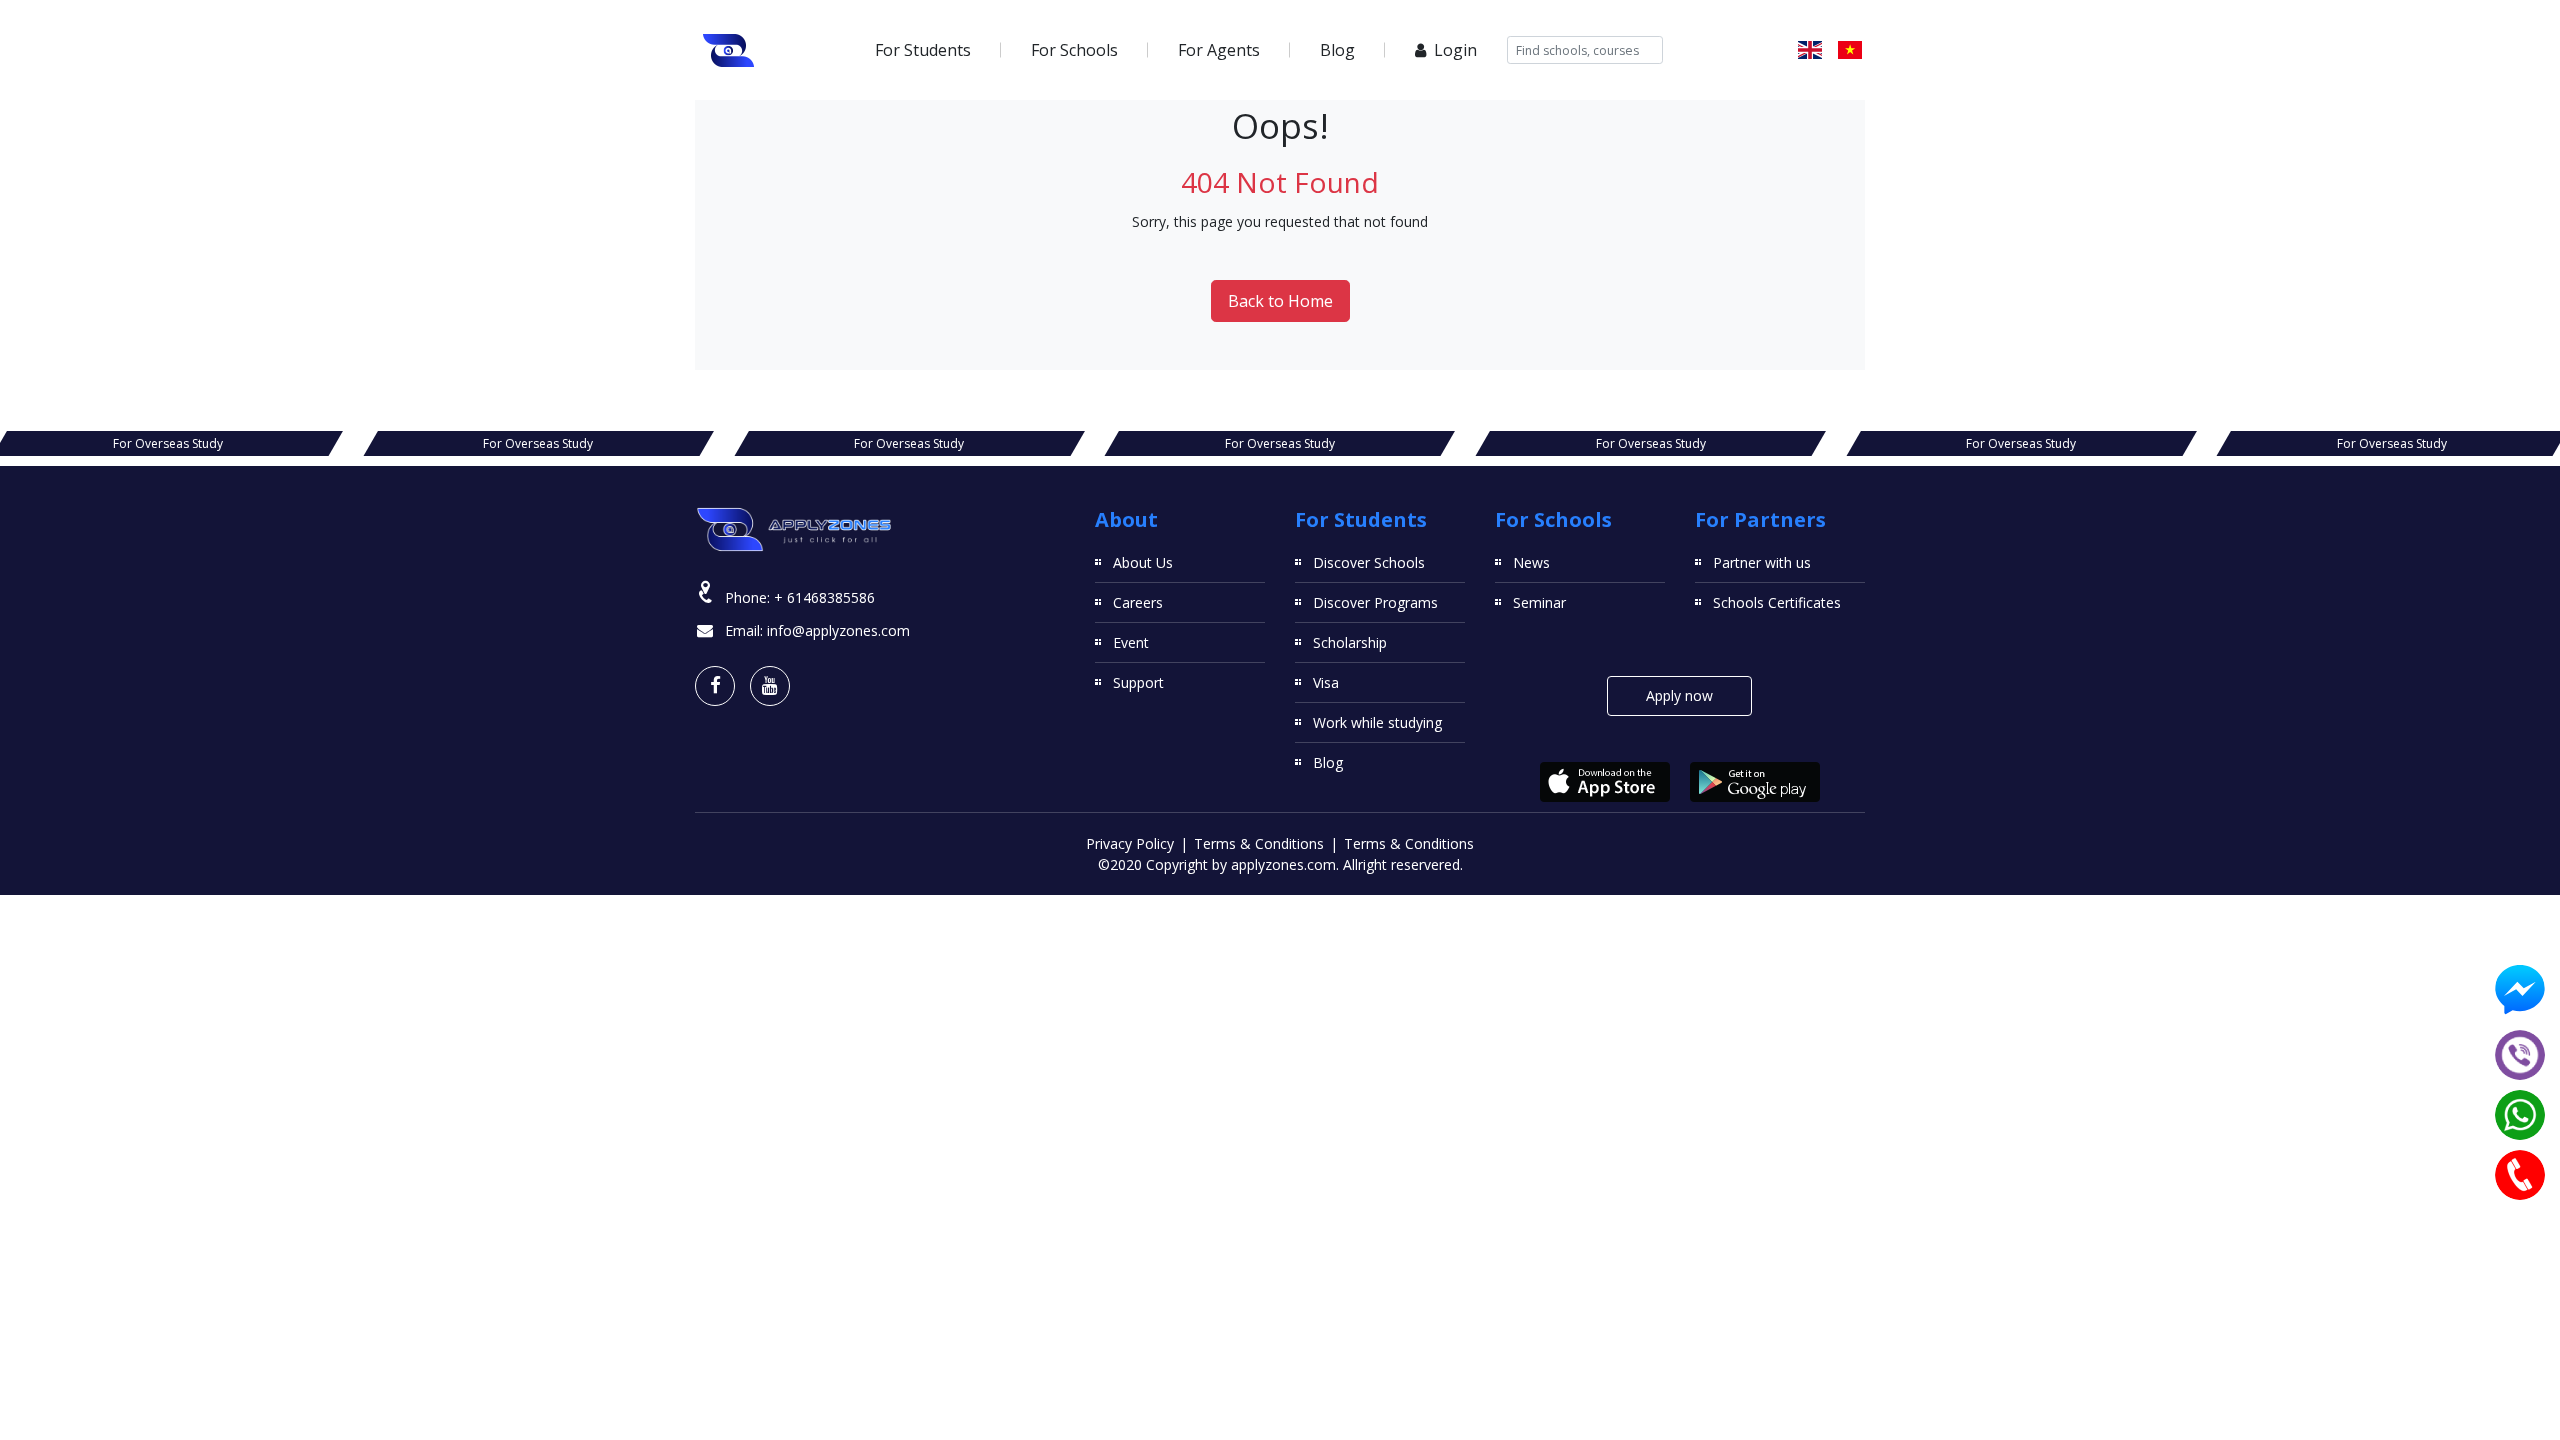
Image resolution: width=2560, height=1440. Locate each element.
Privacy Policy (1130, 843)
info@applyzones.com (838, 630)
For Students (923, 50)
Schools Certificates (1777, 602)
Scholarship (1350, 642)
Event (1131, 642)
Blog (1337, 50)
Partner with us (1762, 562)
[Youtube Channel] (770, 686)
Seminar (1539, 602)
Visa (1326, 682)
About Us (1143, 562)
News (1531, 562)
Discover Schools (1369, 562)
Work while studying (1377, 722)
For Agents (1219, 50)
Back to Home (1280, 301)
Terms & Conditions (1259, 843)
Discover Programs (1375, 602)
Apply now (1679, 695)
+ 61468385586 (824, 597)
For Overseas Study (168, 443)
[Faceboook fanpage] (715, 686)
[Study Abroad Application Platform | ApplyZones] (729, 50)
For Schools (1074, 50)
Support (1138, 682)
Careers (1138, 602)
